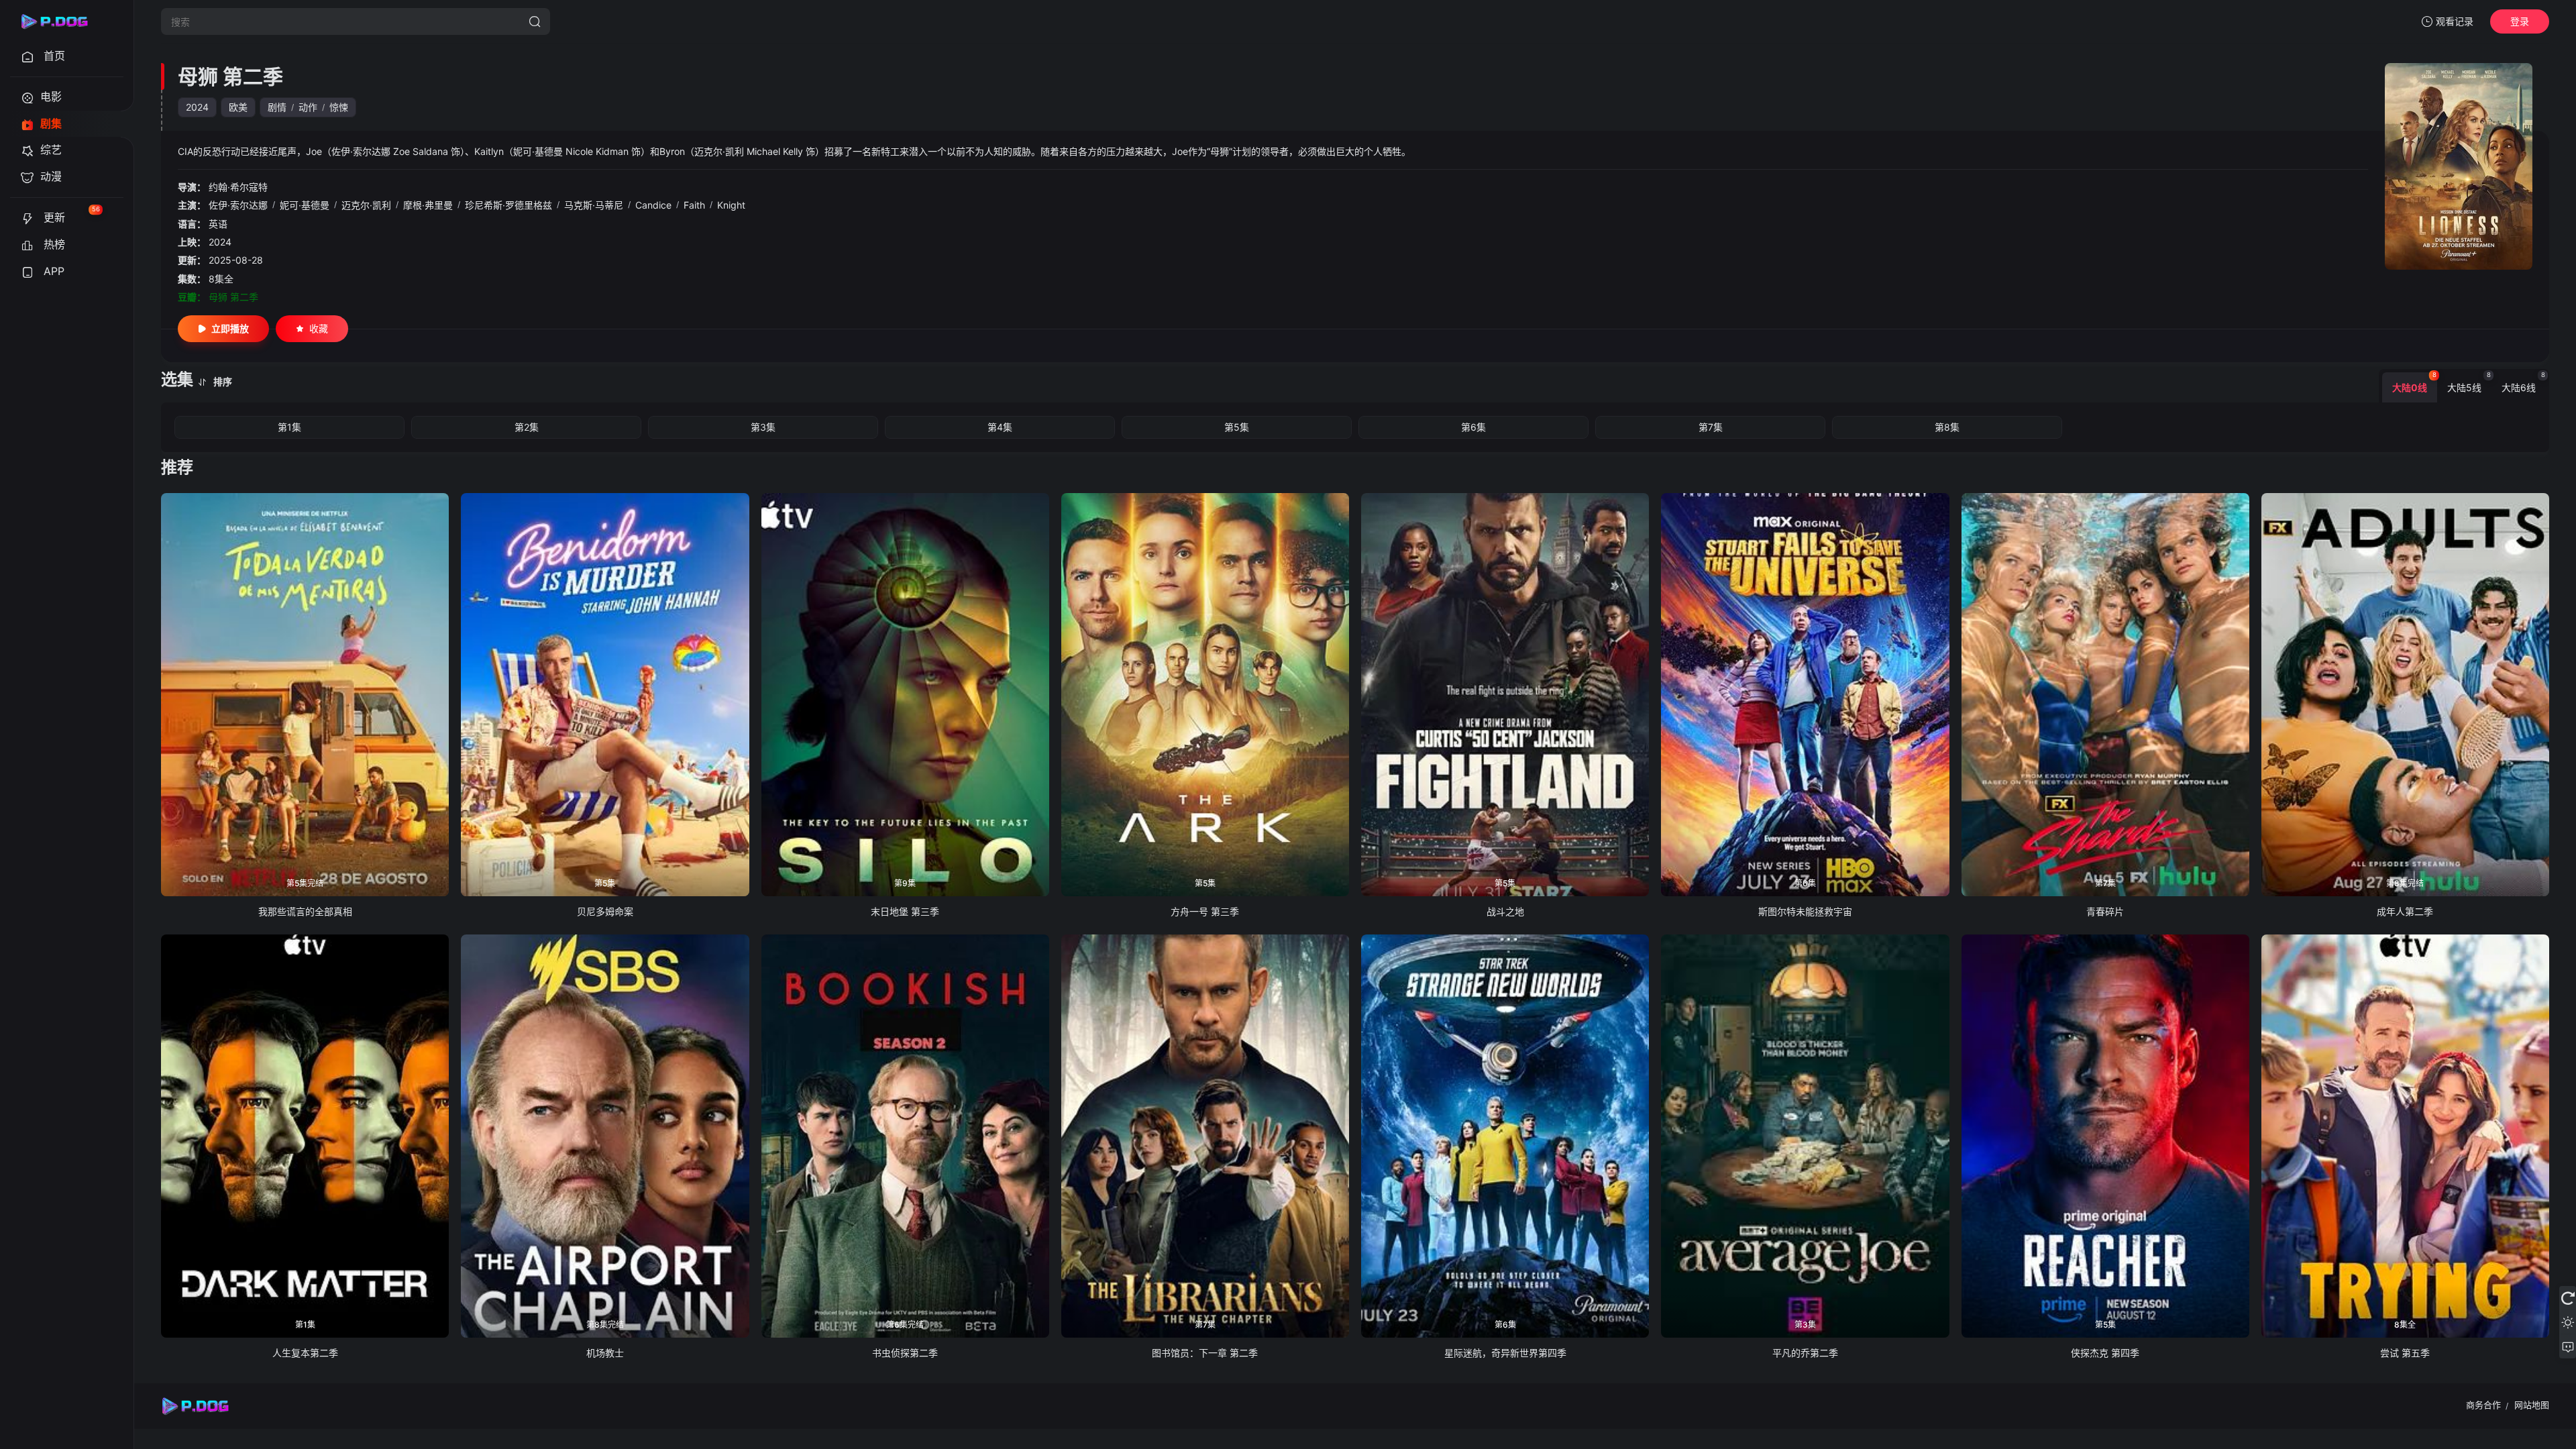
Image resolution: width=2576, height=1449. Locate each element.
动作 (308, 107)
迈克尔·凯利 (366, 205)
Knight (731, 205)
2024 (197, 107)
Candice (653, 205)
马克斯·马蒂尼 (594, 205)
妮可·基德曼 (305, 205)
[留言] (2568, 1346)
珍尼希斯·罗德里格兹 (508, 205)
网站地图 (2532, 1405)
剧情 (277, 107)
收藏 (319, 328)
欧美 (238, 107)
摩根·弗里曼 (428, 205)
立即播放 (230, 328)
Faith (694, 205)
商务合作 (2483, 1405)
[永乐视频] (60, 21)
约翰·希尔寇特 (238, 187)
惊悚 (339, 107)
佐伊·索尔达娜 (238, 205)
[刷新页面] (2568, 1298)
